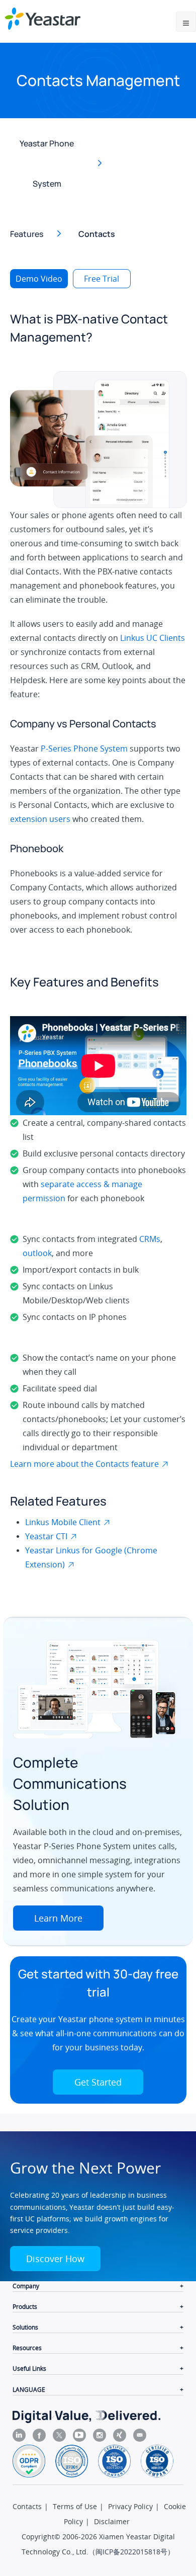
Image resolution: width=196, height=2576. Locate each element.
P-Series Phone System (84, 749)
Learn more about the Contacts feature (84, 1464)
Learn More (58, 1918)
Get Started (98, 2082)
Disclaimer (112, 2521)
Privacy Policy (130, 2506)
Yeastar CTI (46, 1536)
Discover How (55, 2259)
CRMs (150, 1239)
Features (27, 234)
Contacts (27, 2506)
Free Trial (102, 279)
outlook (37, 1253)
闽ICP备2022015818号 (131, 2552)
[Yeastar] (43, 19)
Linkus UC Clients (153, 638)
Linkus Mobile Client (63, 1522)
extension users (40, 819)
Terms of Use (75, 2506)
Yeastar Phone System (47, 163)
